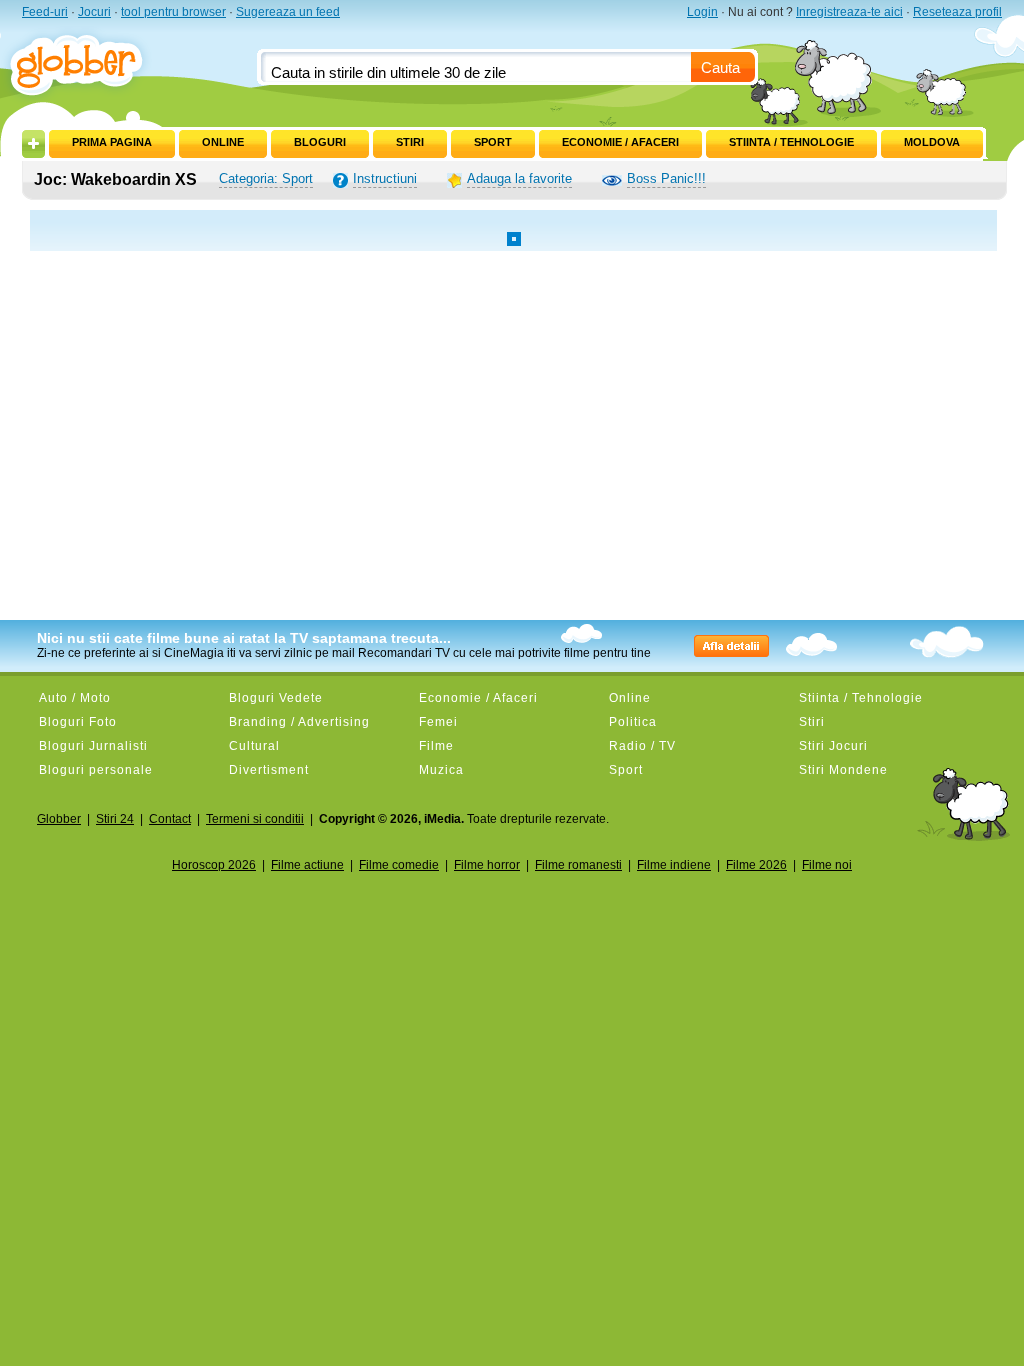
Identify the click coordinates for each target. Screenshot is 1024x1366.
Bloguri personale (96, 770)
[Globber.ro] (87, 61)
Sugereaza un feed (288, 12)
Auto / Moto (75, 698)
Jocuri (94, 12)
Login (702, 12)
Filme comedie (399, 865)
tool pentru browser (173, 12)
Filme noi (827, 865)
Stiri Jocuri (833, 746)
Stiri (410, 142)
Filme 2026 (756, 865)
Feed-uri (45, 12)
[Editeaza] (60, 138)
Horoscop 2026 (214, 865)
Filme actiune (307, 865)
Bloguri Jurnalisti (93, 746)
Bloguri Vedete (276, 698)
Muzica (441, 770)
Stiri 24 (115, 819)
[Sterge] (163, 138)
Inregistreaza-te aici (849, 12)
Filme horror (487, 865)
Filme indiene (674, 865)
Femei (438, 722)
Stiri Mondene (843, 770)
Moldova (932, 142)
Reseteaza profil (957, 12)
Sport (493, 142)
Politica (633, 722)
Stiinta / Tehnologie (791, 142)
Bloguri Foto (78, 722)
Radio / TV (642, 746)
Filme (436, 746)
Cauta (720, 67)
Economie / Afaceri (620, 142)
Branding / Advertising (299, 722)
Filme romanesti (578, 865)
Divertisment (269, 770)
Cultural (254, 746)
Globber (59, 819)
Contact (170, 819)
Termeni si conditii (255, 819)
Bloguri (320, 142)
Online (223, 142)
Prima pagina (112, 142)
